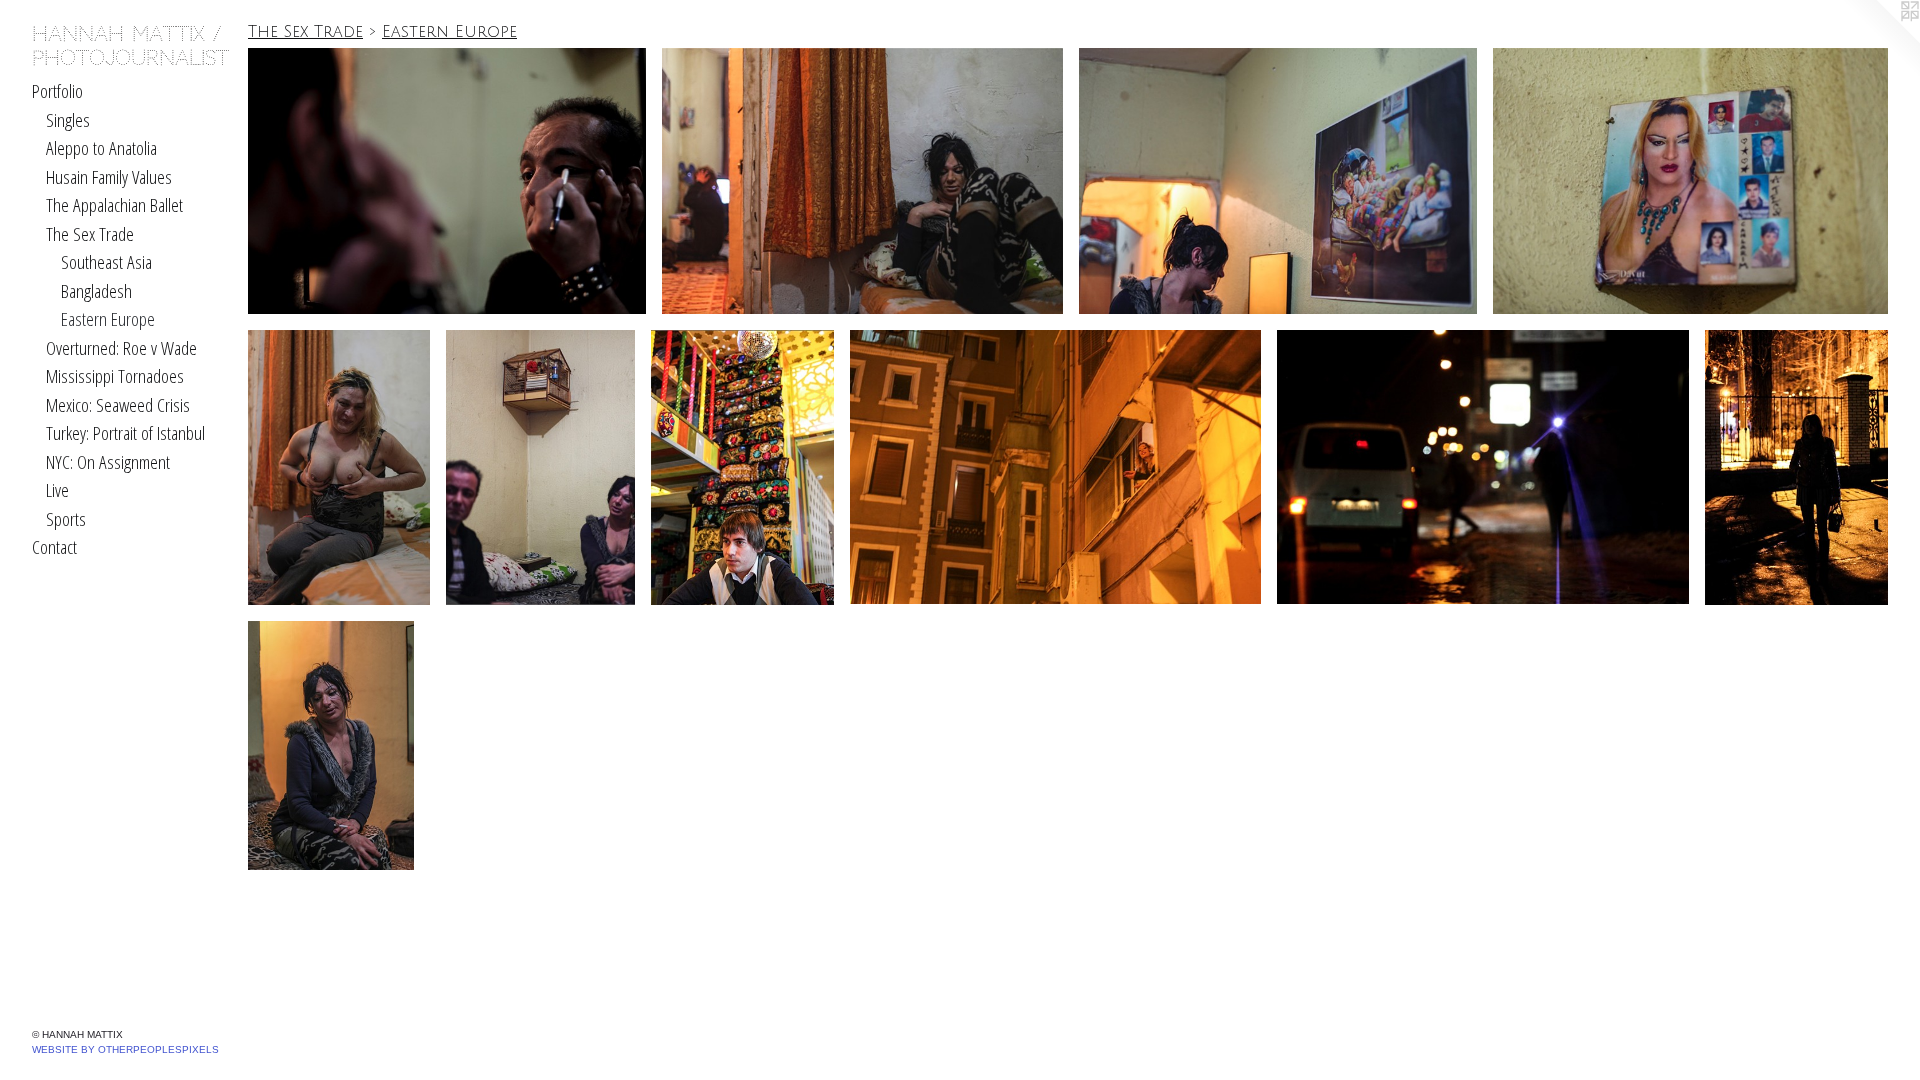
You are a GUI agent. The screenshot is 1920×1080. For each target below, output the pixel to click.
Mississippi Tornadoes (115, 376)
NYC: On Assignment (108, 462)
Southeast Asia (106, 262)
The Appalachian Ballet (114, 205)
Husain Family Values (109, 177)
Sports (66, 519)
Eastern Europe (108, 319)
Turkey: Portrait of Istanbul (125, 433)
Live (57, 490)
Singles (68, 120)
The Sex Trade (90, 234)
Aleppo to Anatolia (101, 148)
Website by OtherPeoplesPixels (125, 1049)
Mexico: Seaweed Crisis (118, 405)
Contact (54, 547)
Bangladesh (96, 291)
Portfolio (57, 91)
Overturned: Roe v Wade (121, 348)
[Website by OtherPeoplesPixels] (1880, 40)
